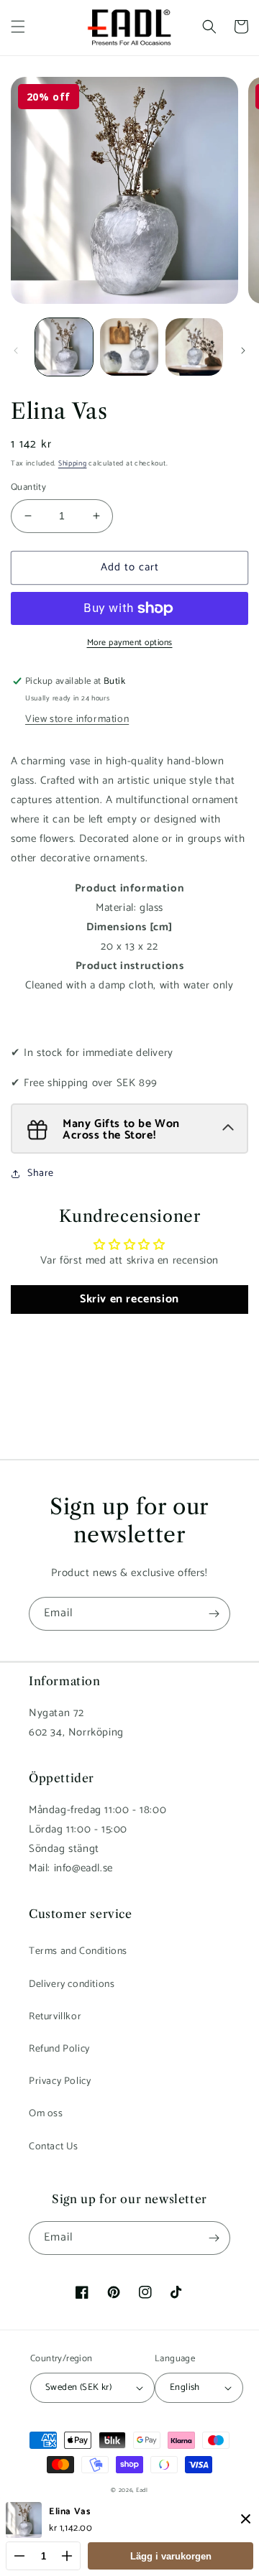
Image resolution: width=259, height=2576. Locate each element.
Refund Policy (59, 2049)
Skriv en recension (129, 1299)
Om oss (46, 2114)
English (185, 2387)
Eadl (142, 2490)
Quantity (28, 488)
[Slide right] (243, 351)
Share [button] (41, 1173)
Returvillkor (55, 2017)
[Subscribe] (214, 1614)
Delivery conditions (72, 1984)
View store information (77, 719)
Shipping (73, 463)
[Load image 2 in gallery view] (129, 347)
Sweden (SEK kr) (78, 2387)
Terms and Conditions (78, 1951)
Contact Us (54, 2147)
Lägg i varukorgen (171, 2556)
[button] (18, 27)
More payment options (130, 643)
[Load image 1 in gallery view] (64, 347)
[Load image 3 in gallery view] (194, 347)
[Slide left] (16, 351)
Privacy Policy (60, 2081)
